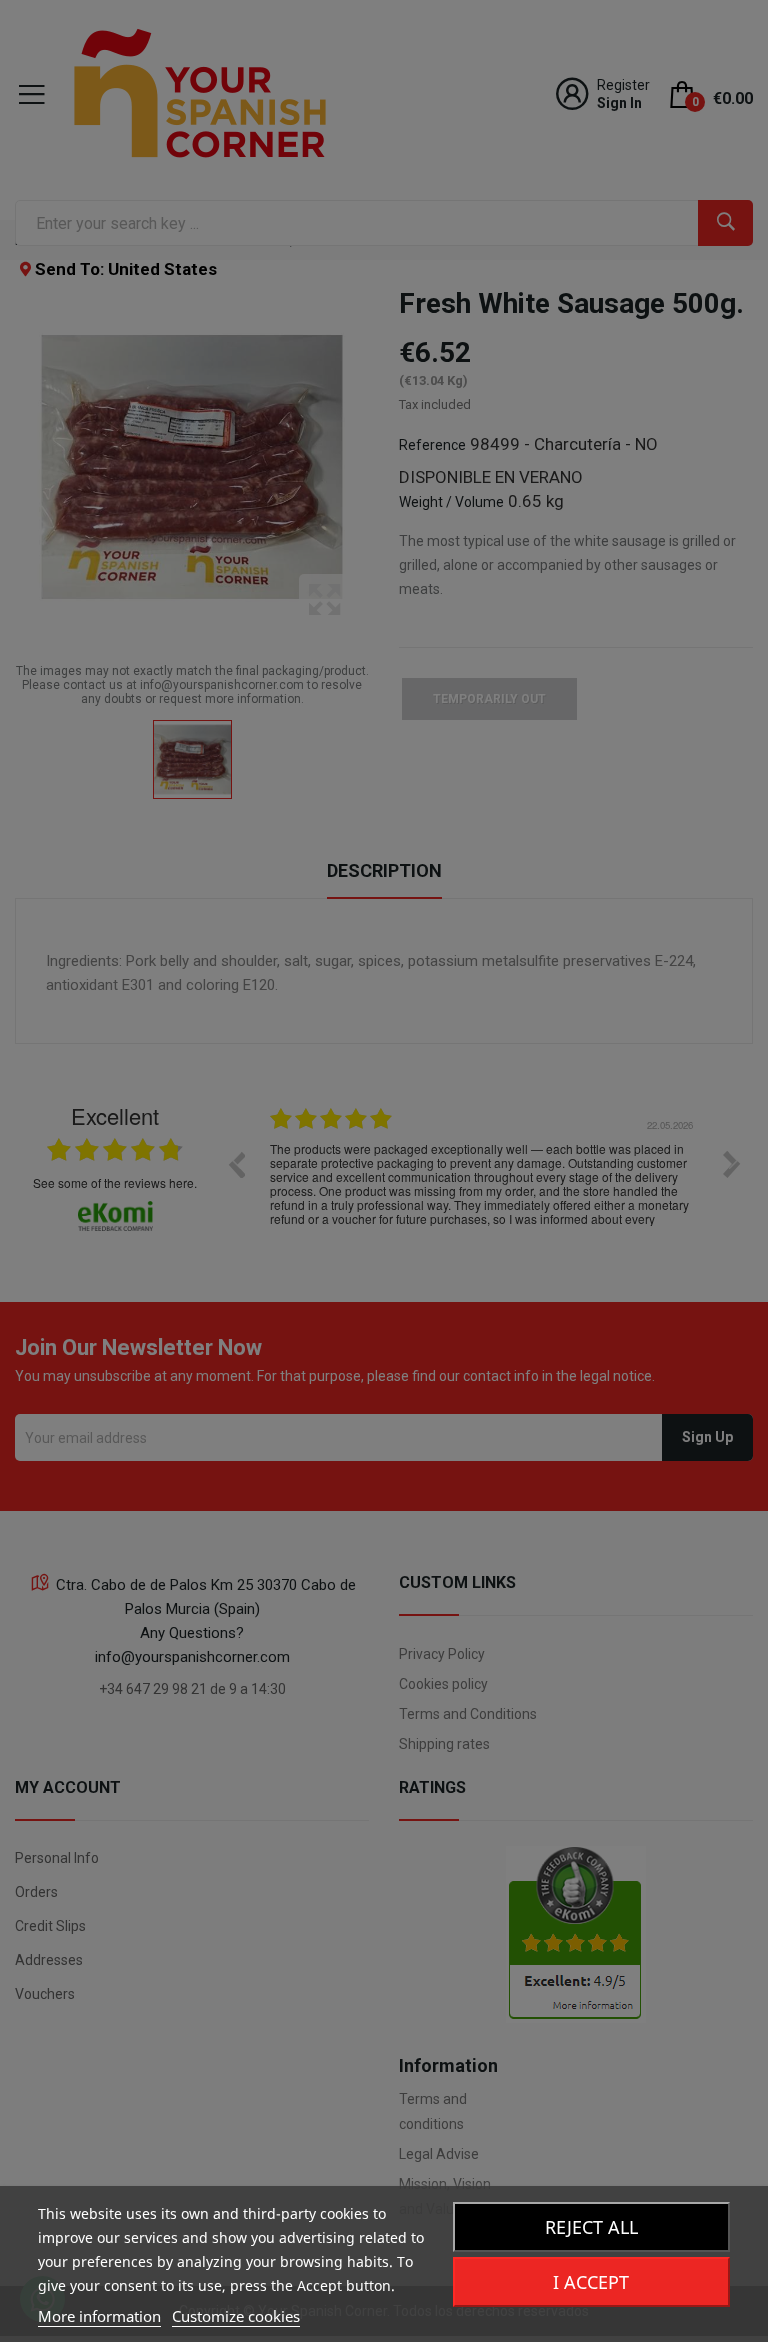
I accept (591, 2282)
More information (99, 2316)
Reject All (591, 2227)
